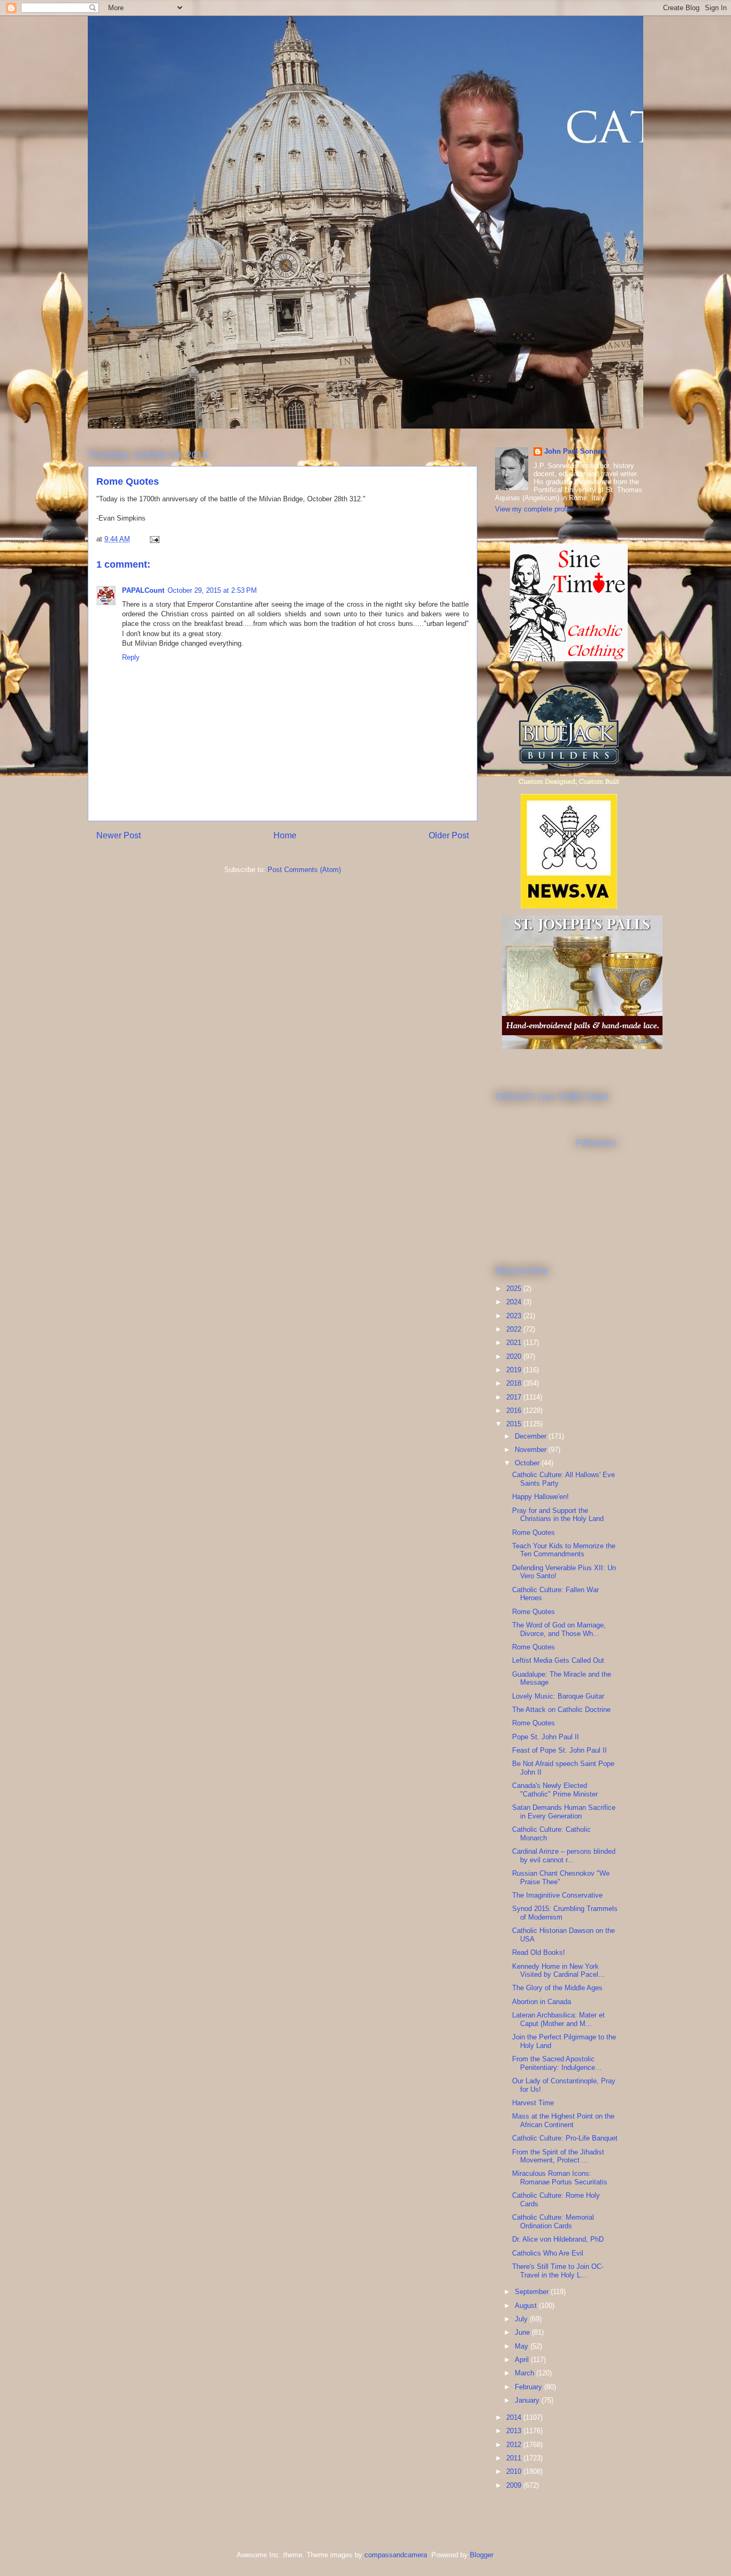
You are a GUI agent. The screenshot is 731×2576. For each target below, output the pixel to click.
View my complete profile (534, 509)
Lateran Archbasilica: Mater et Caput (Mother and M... (558, 2019)
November (532, 1450)
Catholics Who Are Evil (548, 2253)
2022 (515, 1329)
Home (285, 835)
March (526, 2373)
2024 (515, 1302)
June (523, 2332)
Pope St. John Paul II (546, 1737)
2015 (515, 1424)
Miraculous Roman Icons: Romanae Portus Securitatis (560, 2178)
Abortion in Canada (542, 2002)
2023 (515, 1316)
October (528, 1463)
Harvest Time (533, 2103)
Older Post (449, 835)
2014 (515, 2417)
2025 (515, 1289)
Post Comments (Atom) (304, 870)
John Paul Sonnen (575, 451)
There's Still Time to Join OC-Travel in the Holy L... (558, 2271)
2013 (515, 2431)
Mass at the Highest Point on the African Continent (563, 2120)
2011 (515, 2458)
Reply (131, 657)
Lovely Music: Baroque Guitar (558, 1696)
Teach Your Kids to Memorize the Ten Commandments (564, 1550)
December (532, 1436)
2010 (515, 2471)
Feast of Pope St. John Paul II (559, 1750)
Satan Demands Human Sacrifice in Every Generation (564, 1812)
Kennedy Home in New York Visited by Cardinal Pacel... (558, 1971)
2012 (515, 2445)
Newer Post (119, 835)
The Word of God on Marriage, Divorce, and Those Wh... (559, 1629)
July (522, 2319)
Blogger (481, 2555)
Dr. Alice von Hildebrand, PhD (558, 2239)
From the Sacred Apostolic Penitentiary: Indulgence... (557, 2063)
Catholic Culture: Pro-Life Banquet (565, 2138)
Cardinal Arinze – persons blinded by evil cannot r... (564, 1856)
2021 (515, 1343)
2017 (515, 1397)
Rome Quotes (534, 1532)
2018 (515, 1383)
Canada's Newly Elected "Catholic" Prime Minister (555, 1790)
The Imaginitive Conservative (557, 1895)
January (528, 2400)
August (527, 2306)
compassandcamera (396, 2555)
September (533, 2292)
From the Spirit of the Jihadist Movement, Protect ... (558, 2156)
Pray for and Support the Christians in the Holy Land (558, 1515)
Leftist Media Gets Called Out (558, 1660)
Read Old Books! (539, 1952)
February (530, 2387)
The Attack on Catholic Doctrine (561, 1710)
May (523, 2346)
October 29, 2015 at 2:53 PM (212, 590)
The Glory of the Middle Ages (557, 1988)
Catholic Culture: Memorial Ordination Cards (553, 2222)
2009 (515, 2485)
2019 (515, 1370)
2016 (515, 1411)
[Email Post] (154, 539)
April (523, 2360)
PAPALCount (143, 590)
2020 (515, 1356)
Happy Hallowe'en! (540, 1497)
